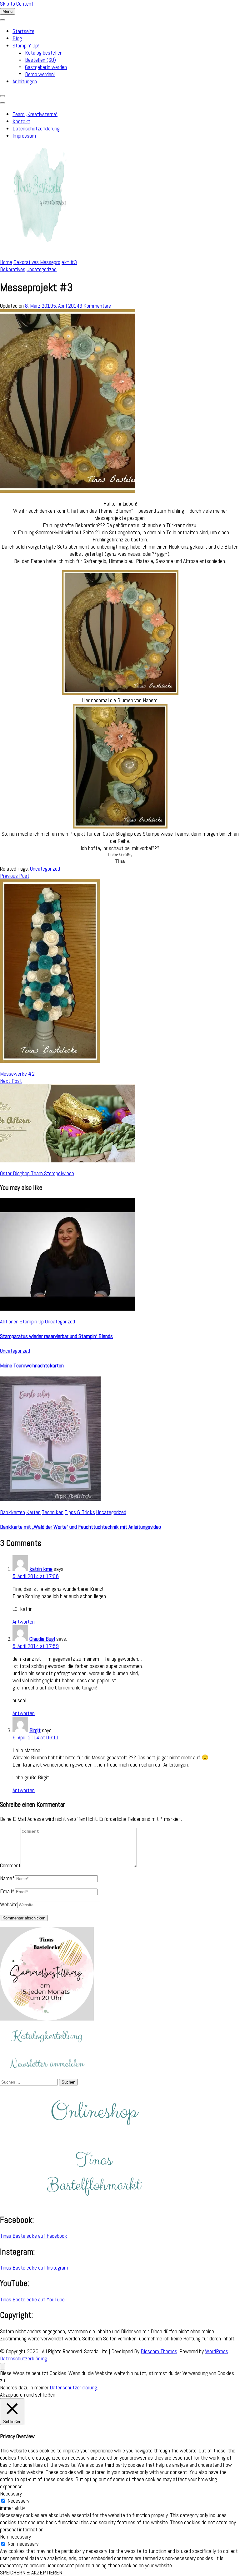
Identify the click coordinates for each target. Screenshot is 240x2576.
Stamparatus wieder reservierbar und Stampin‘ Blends (56, 1336)
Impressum (24, 136)
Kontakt (21, 121)
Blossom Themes (159, 2351)
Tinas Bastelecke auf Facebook (34, 2236)
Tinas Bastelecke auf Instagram (34, 2268)
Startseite (23, 31)
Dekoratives (13, 269)
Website (9, 1904)
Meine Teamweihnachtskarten (32, 1365)
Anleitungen (25, 81)
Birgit (35, 1730)
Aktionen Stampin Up (22, 1321)
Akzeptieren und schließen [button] (28, 2395)
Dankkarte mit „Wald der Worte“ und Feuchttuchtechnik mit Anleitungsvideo (80, 1527)
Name (7, 1878)
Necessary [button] (11, 2493)
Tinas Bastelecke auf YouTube (32, 2299)
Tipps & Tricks (80, 1512)
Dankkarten (12, 1512)
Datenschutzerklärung (36, 128)
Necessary (18, 2501)
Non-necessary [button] (15, 2537)
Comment (10, 1865)
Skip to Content (17, 4)
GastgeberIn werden (46, 67)
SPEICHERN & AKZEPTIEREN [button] (31, 2572)
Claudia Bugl (42, 1639)
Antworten (24, 1622)
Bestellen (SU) (40, 60)
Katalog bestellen (44, 53)
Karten (33, 1512)
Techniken (53, 1512)
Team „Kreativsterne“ (35, 114)
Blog (17, 38)
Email (7, 1891)
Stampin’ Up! (26, 45)
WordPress (217, 2351)
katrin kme (41, 1569)
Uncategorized (42, 269)
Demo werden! (40, 74)
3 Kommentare (95, 306)
